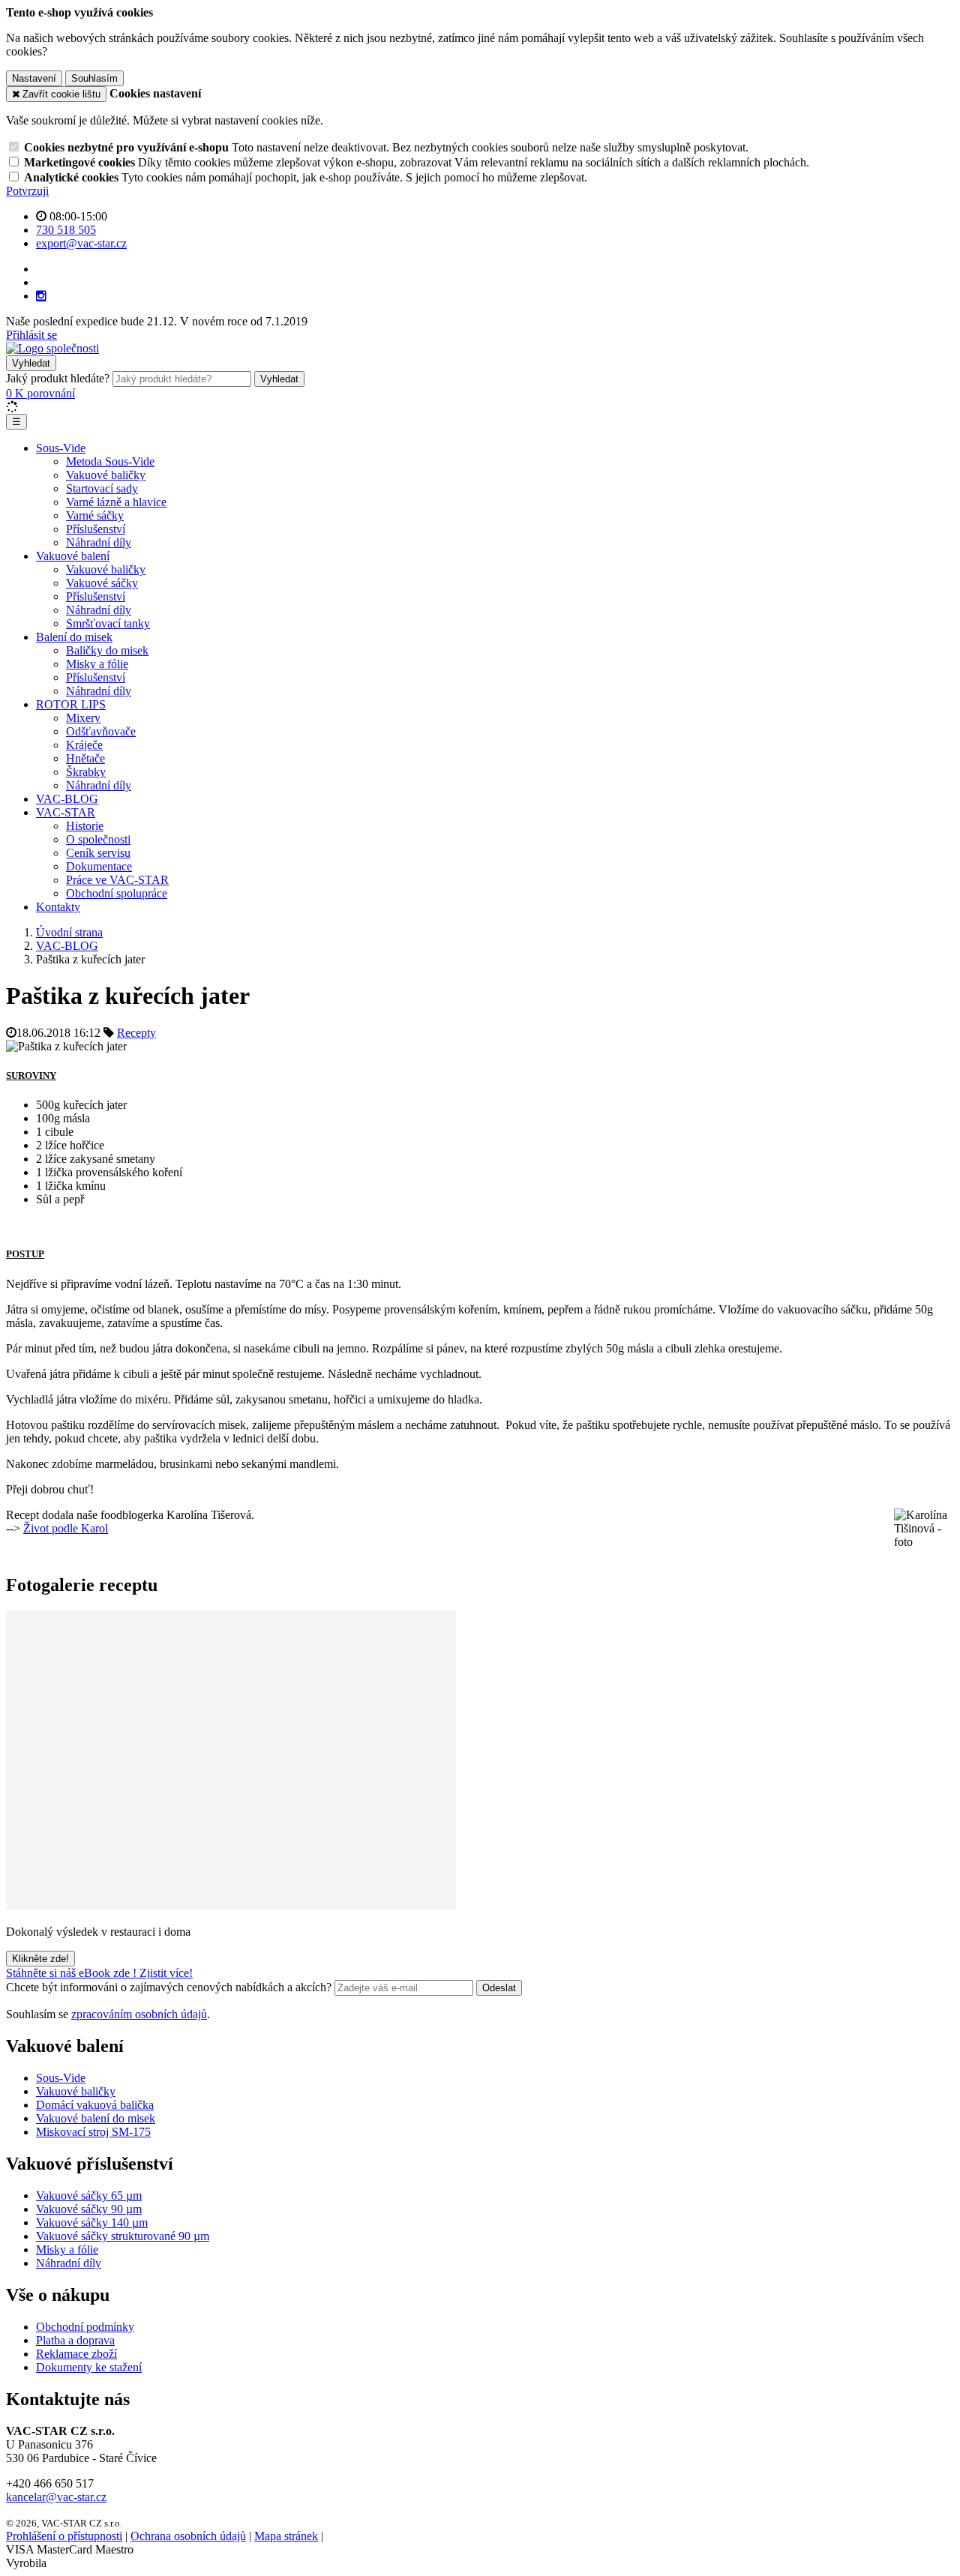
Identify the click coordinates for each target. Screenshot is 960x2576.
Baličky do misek (107, 650)
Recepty (136, 1033)
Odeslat (499, 1988)
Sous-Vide (61, 448)
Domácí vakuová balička (95, 2105)
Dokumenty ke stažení (89, 2367)
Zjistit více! (166, 1973)
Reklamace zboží (76, 2354)
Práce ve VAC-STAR (117, 880)
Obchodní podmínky (85, 2327)
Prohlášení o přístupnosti (64, 2536)
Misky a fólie (97, 664)
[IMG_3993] (231, 1906)
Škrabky (86, 772)
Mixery (83, 718)
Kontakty (58, 907)
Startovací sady (102, 488)
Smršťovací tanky (108, 623)
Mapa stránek (286, 2536)
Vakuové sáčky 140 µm (92, 2223)
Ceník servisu (98, 853)
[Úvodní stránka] (52, 348)
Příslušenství (96, 529)
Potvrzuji (27, 191)
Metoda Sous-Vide (110, 461)
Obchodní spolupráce (117, 893)
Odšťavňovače (101, 731)
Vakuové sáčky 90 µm (89, 2209)
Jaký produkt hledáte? (58, 378)
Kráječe (84, 745)
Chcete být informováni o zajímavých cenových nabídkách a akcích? (170, 1987)
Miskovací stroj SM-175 (93, 2132)
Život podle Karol (66, 1528)
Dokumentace (99, 866)
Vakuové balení (73, 556)
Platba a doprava (75, 2340)
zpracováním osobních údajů (139, 2014)
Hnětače (85, 758)
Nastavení (34, 78)
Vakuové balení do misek (96, 2118)
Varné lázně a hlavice (116, 502)
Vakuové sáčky (102, 583)
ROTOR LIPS (71, 704)
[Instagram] (41, 296)
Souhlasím (94, 78)
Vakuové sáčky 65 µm (89, 2196)
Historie (85, 826)
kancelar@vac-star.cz (56, 2497)
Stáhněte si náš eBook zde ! (73, 1973)
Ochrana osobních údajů (188, 2536)
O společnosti (98, 839)
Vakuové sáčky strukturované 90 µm (123, 2236)
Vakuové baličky (106, 475)
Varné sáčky (95, 515)
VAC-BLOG (67, 799)
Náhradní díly (99, 542)
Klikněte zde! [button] (40, 1959)
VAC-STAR (66, 812)
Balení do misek (74, 637)
